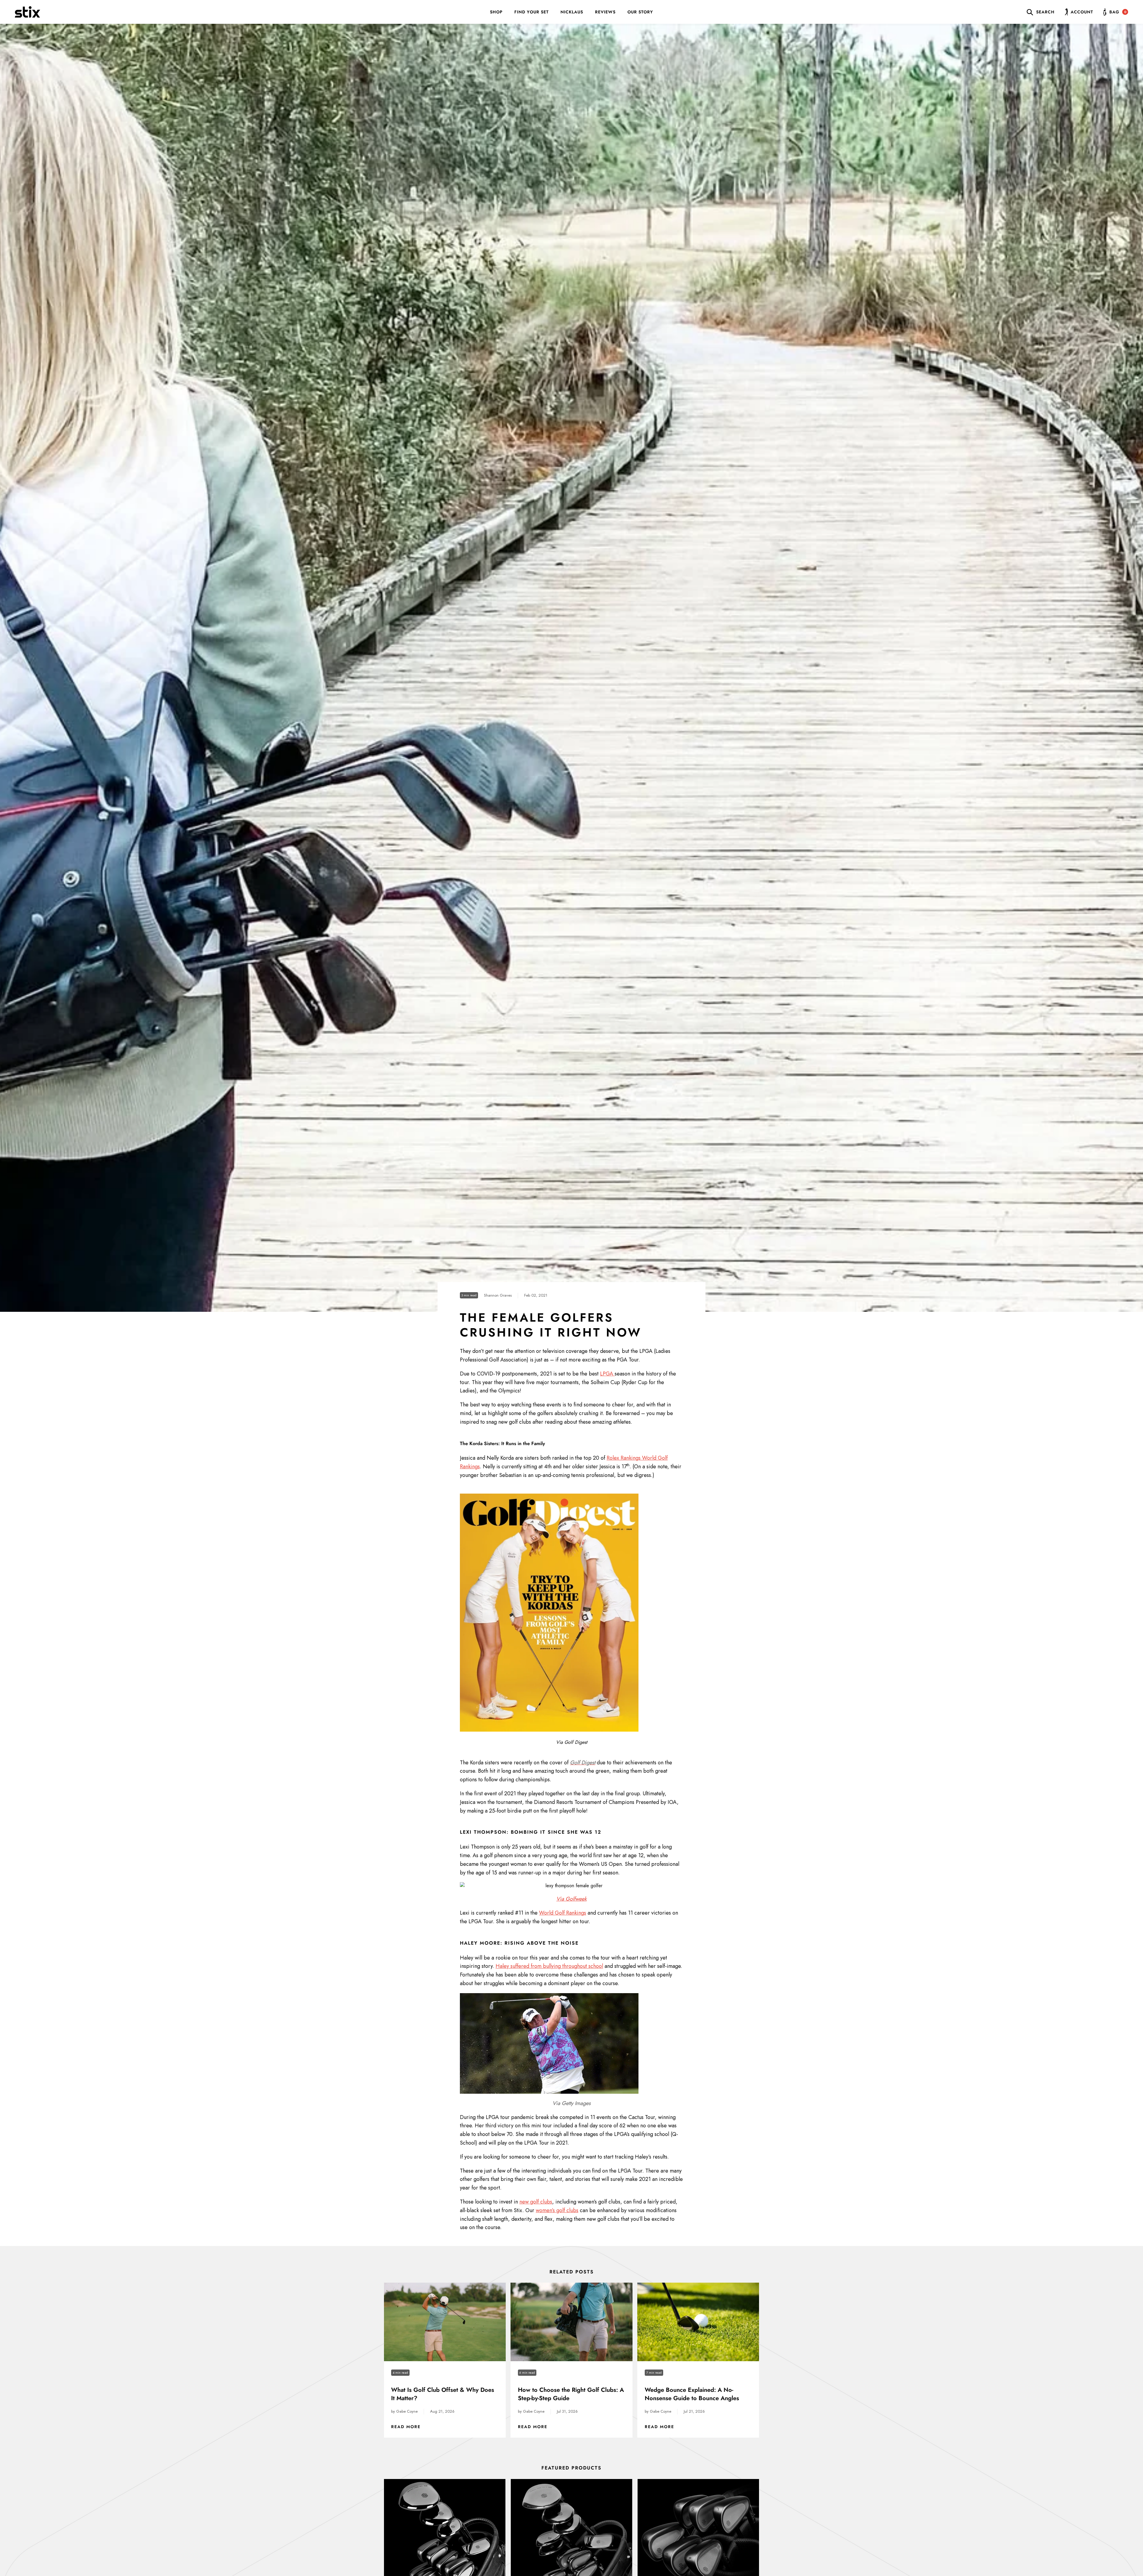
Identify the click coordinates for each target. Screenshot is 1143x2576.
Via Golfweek (571, 1899)
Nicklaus (572, 12)
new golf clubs (536, 2202)
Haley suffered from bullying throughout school (549, 1966)
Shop (496, 12)
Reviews (605, 12)
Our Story (640, 12)
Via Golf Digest (572, 1742)
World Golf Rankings (563, 1913)
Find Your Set (531, 12)
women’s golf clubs (557, 2210)
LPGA (607, 1374)
